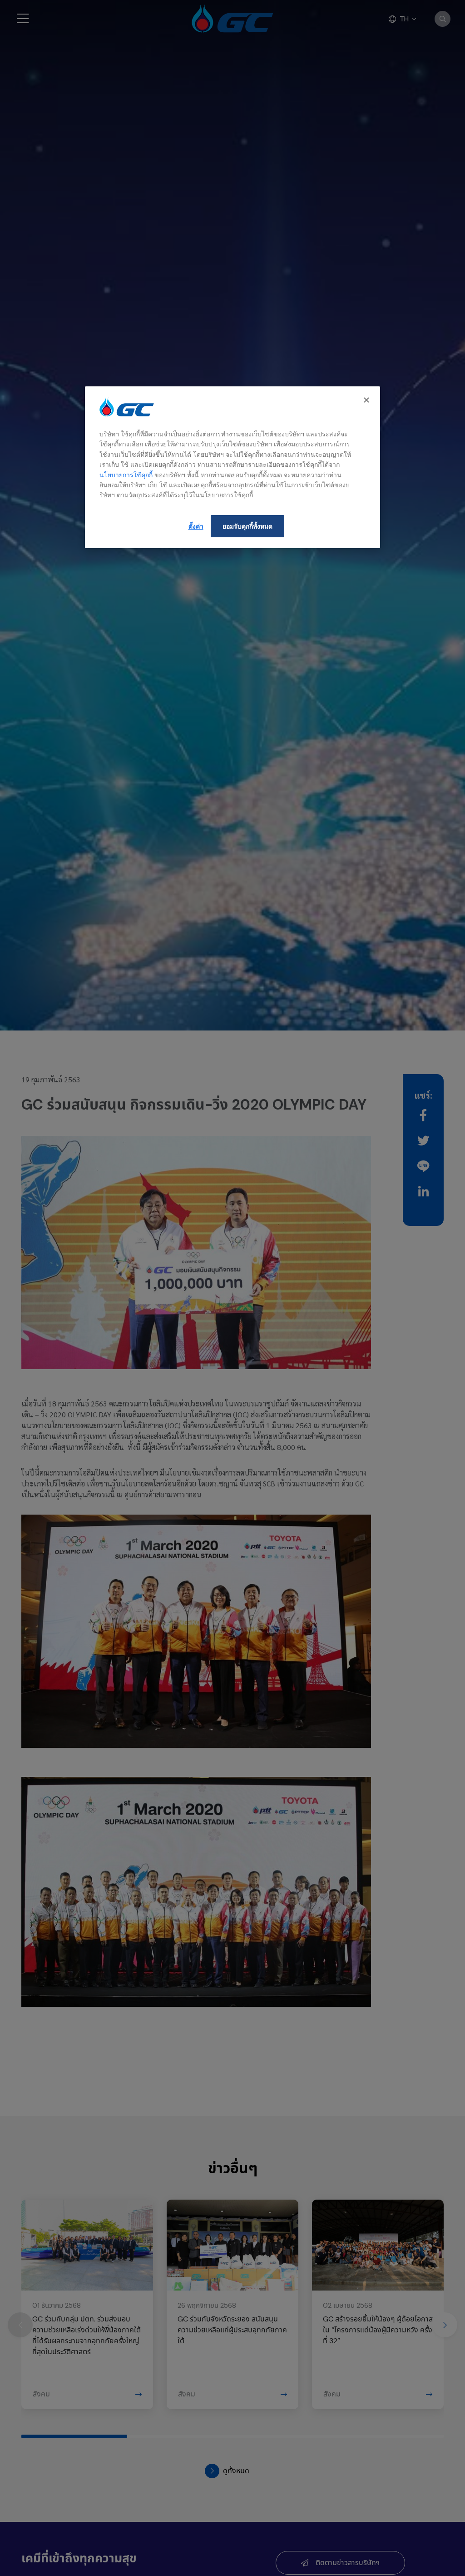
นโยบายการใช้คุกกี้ (126, 475)
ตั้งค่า (196, 526)
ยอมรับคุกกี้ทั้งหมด (247, 526)
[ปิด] (367, 400)
